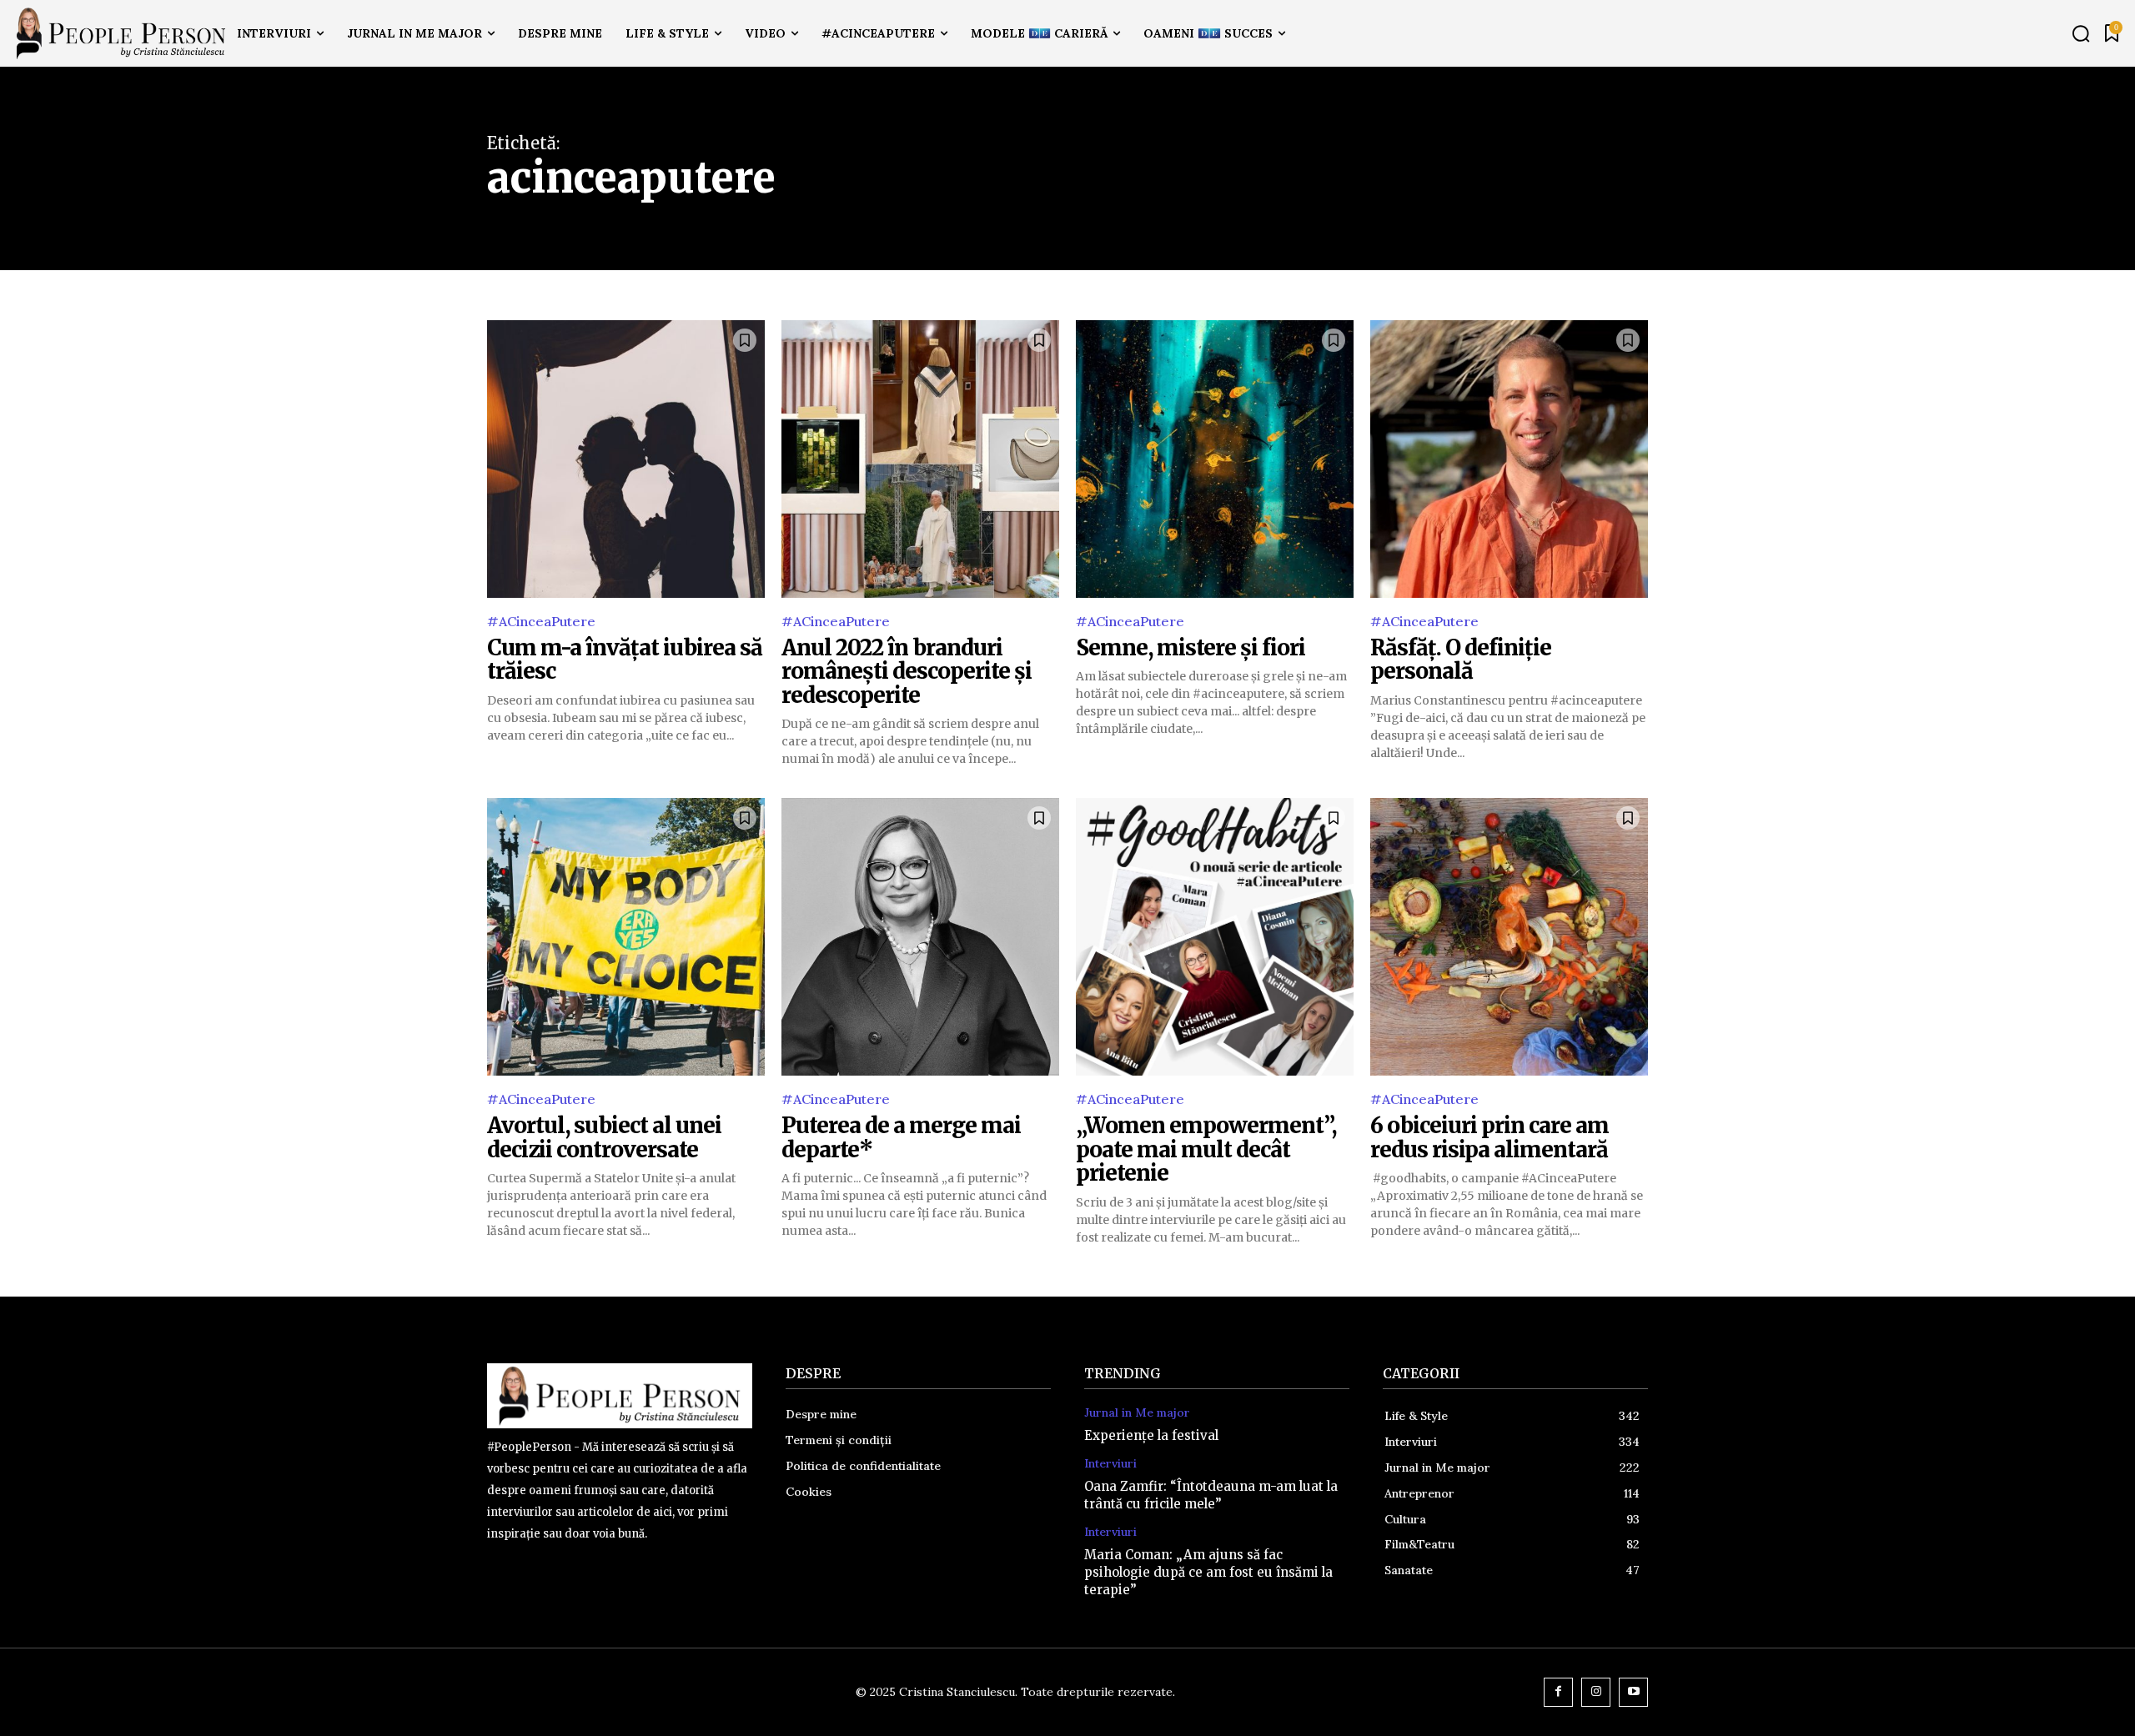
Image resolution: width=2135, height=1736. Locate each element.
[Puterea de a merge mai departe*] (920, 937)
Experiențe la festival (1151, 1435)
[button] (2081, 33)
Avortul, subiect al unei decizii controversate (604, 1137)
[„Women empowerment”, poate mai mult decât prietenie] (1215, 937)
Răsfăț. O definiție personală (1461, 660)
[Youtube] (1633, 1692)
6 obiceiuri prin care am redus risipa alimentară (1489, 1137)
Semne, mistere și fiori (1191, 647)
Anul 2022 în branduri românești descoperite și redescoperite (907, 671)
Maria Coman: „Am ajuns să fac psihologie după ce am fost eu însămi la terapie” (1208, 1572)
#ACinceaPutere (541, 621)
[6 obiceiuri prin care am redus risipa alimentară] (1509, 937)
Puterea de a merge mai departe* (901, 1137)
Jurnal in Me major (1137, 1413)
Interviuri (1110, 1464)
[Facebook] (1558, 1692)
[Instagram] (1596, 1692)
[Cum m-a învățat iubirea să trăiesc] (626, 459)
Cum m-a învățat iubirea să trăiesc (625, 660)
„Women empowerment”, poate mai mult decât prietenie (1206, 1149)
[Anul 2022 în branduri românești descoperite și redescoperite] (920, 459)
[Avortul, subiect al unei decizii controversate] (626, 937)
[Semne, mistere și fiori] (1215, 459)
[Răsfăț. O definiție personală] (1509, 459)
